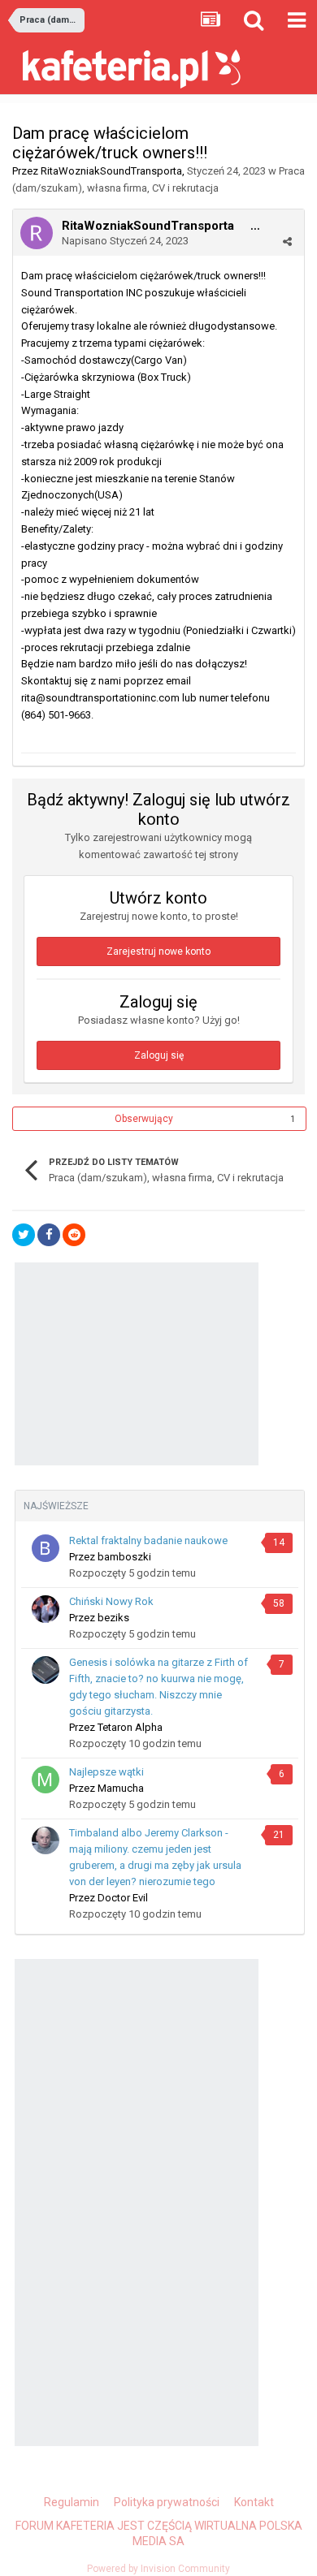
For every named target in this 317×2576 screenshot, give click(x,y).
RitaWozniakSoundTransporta (111, 171)
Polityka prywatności (167, 2502)
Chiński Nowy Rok (111, 1601)
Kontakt (254, 2502)
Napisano (125, 241)
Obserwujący (144, 1119)
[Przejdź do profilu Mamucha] (46, 1780)
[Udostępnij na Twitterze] (24, 1235)
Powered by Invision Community (158, 2569)
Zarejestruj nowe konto (158, 951)
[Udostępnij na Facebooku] (49, 1235)
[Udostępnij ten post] (287, 242)
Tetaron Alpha (130, 1727)
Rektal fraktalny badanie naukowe (148, 1540)
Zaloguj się (159, 1055)
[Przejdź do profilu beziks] (46, 1609)
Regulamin (72, 2502)
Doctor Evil (123, 1898)
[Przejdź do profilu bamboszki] (46, 1548)
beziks (113, 1618)
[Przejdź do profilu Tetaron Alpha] (46, 1670)
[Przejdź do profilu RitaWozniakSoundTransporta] (37, 233)
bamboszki (124, 1557)
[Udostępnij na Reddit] (74, 1235)
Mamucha (121, 1788)
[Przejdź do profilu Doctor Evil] (46, 1840)
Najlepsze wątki (106, 1772)
